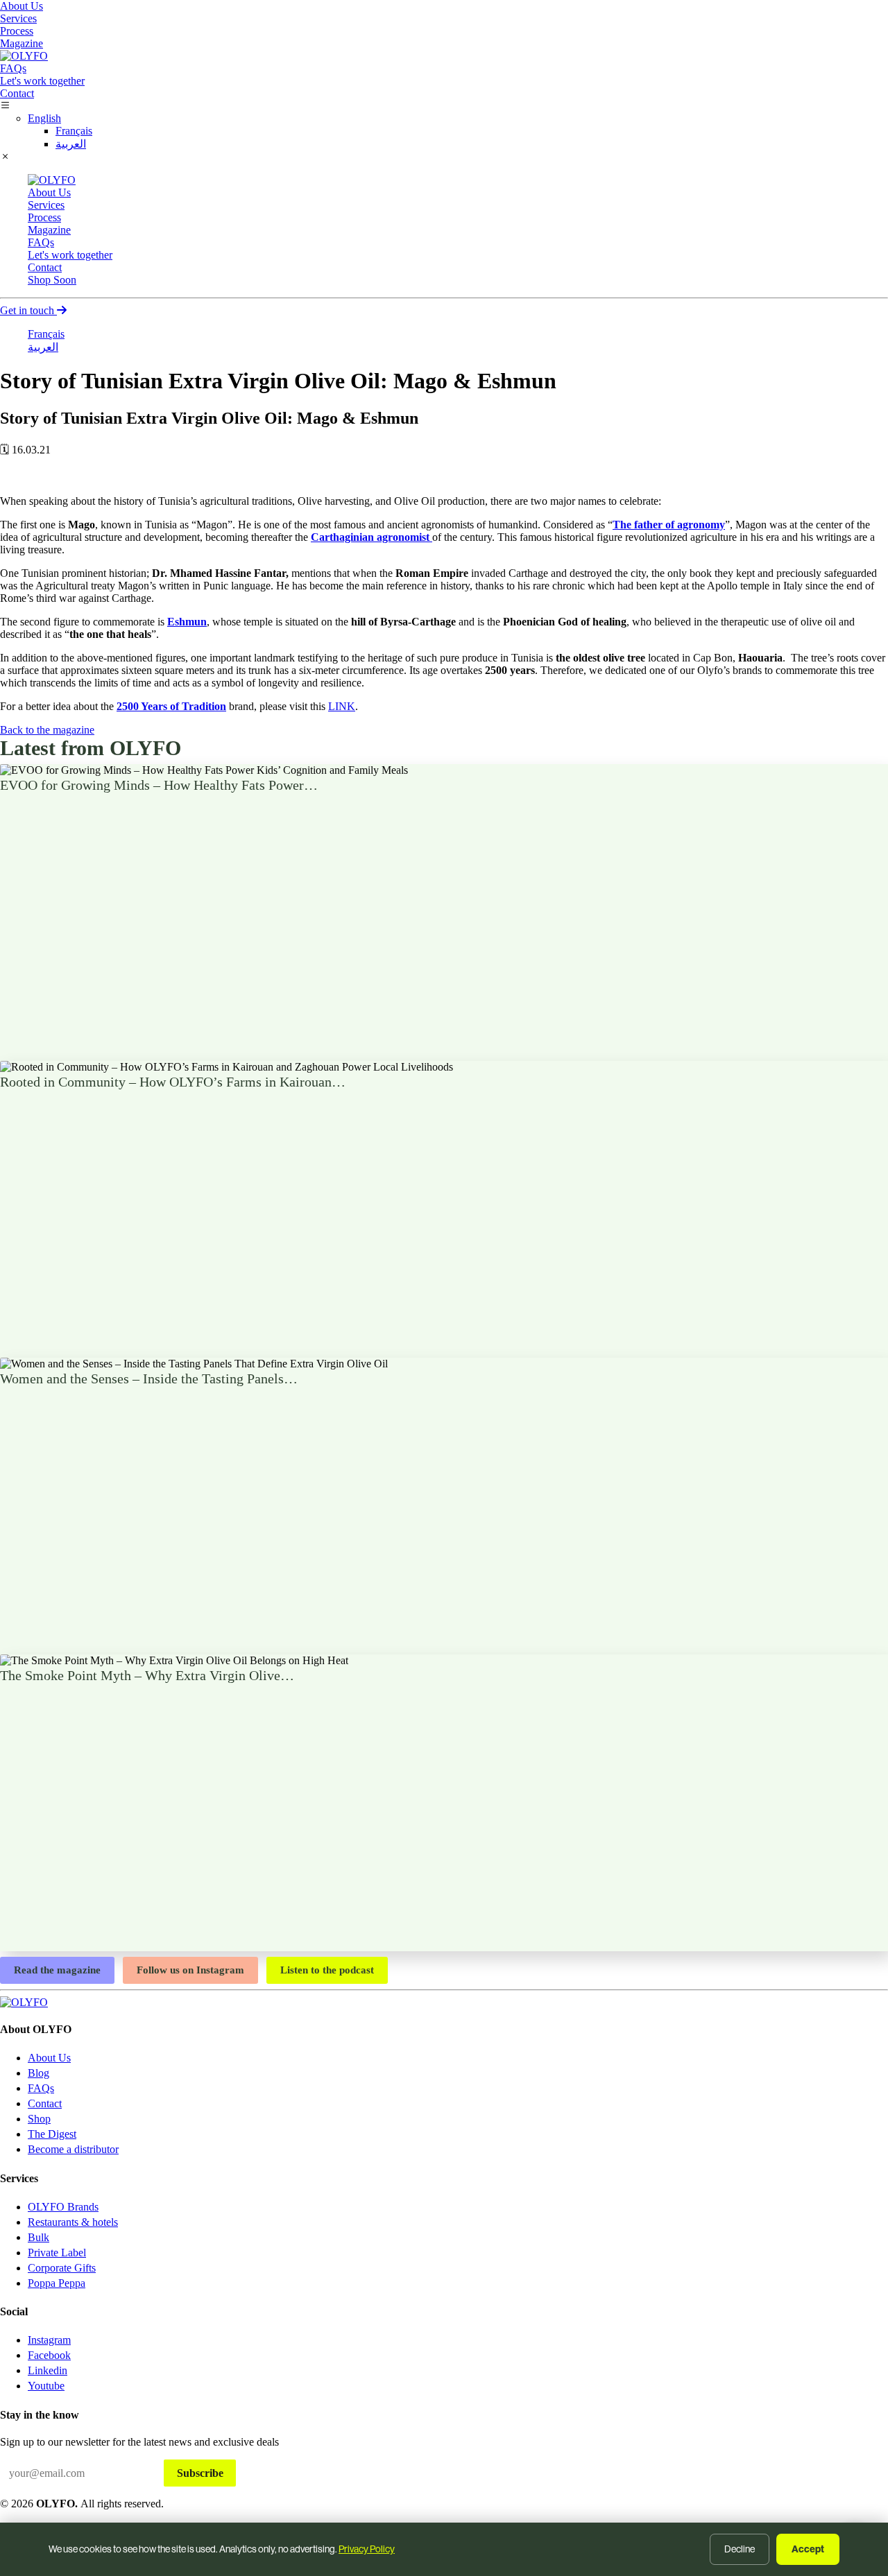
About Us (22, 6)
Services (18, 18)
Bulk (39, 2237)
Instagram (49, 2340)
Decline (740, 2549)
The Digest (52, 2134)
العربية (71, 144)
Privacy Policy (367, 2549)
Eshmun (187, 622)
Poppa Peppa (57, 2283)
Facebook (49, 2355)
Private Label (57, 2253)
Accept (808, 2549)
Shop (52, 280)
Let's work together (42, 81)
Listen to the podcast (327, 1970)
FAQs (13, 68)
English (44, 118)
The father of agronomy (669, 525)
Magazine (22, 43)
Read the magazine (57, 1970)
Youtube (46, 2386)
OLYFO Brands (63, 2207)
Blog (39, 2073)
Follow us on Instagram (190, 1970)
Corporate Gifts (62, 2268)
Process (17, 31)
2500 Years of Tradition (171, 706)
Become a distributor (73, 2149)
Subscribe (200, 2473)
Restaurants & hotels (73, 2222)
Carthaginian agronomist (372, 537)
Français (74, 131)
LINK (342, 706)
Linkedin (48, 2370)
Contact (17, 93)
